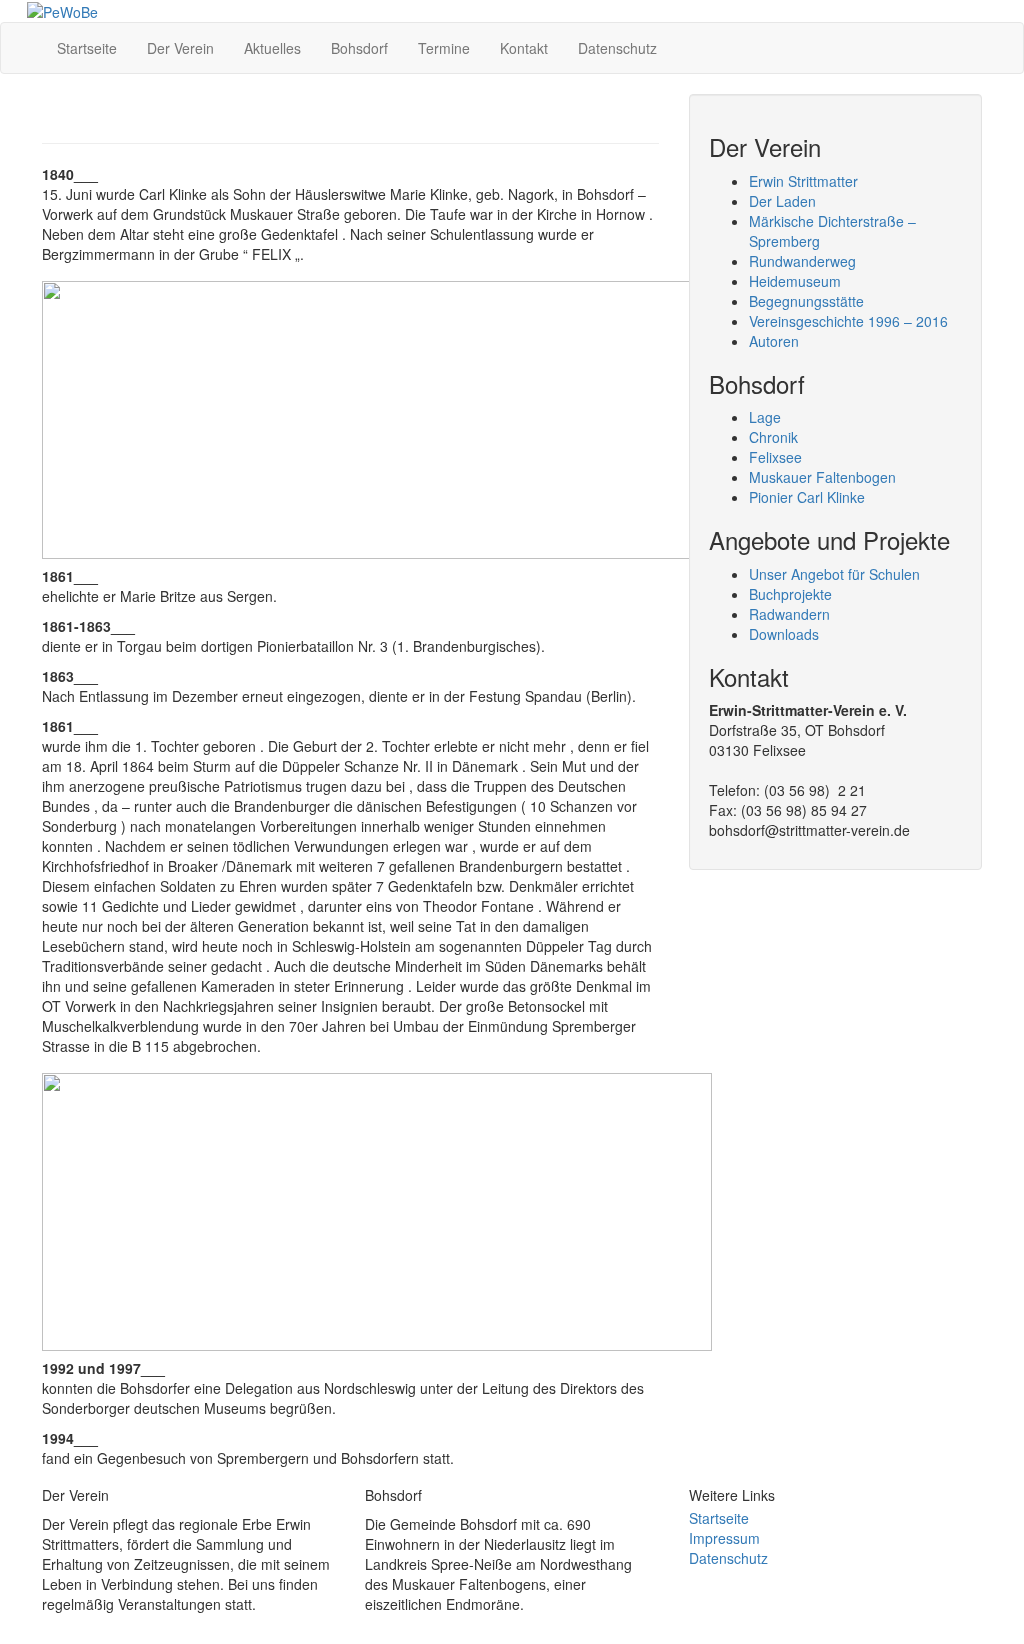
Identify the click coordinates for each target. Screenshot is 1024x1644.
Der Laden (782, 201)
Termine (444, 48)
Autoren (774, 341)
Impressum (724, 1538)
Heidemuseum (795, 281)
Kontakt (524, 48)
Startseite (87, 48)
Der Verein (180, 48)
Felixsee (775, 457)
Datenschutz (617, 48)
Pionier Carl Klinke (807, 497)
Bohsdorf (359, 48)
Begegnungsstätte (806, 301)
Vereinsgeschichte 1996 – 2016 (848, 321)
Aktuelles (272, 48)
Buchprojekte (790, 594)
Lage (765, 417)
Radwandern (789, 614)
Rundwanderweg (802, 261)
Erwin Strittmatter (803, 181)
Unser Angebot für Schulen (834, 574)
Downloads (784, 634)
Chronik (773, 437)
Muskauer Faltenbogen (822, 477)
